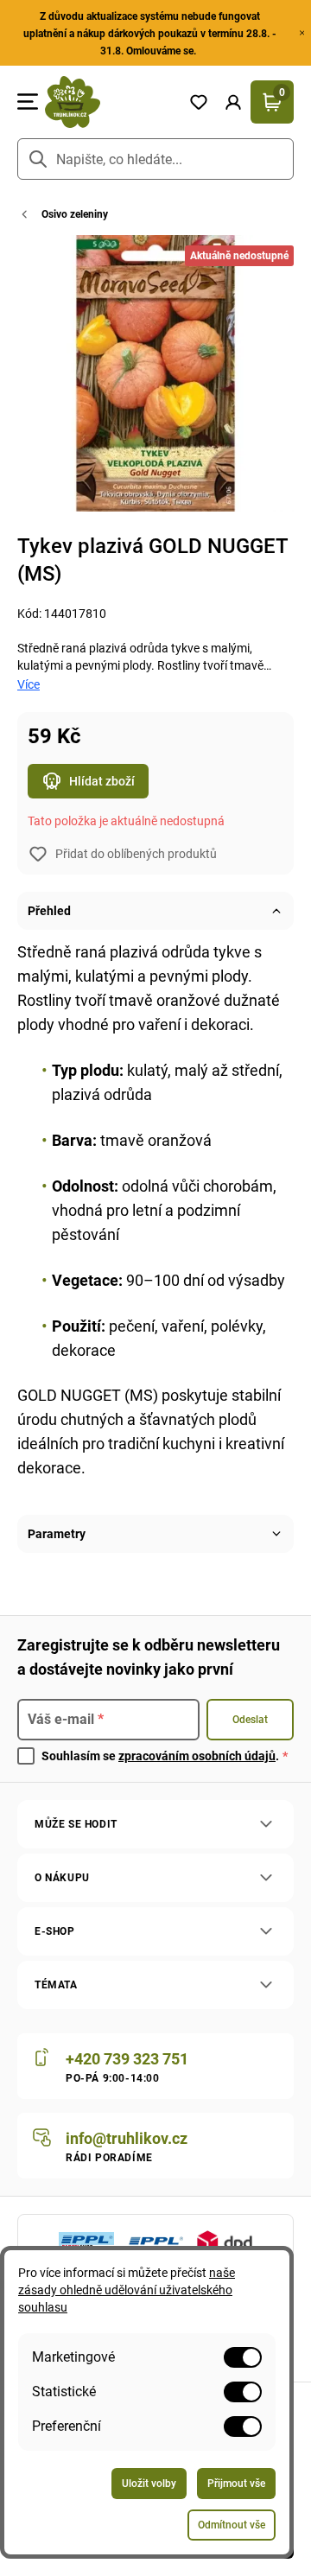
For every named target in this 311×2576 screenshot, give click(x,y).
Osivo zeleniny (75, 214)
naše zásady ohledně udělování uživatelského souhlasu (127, 2290)
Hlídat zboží (102, 781)
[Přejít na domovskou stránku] (110, 102)
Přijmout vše (236, 2484)
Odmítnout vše (232, 2525)
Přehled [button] (49, 911)
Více (29, 684)
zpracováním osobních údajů (197, 1756)
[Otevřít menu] (28, 102)
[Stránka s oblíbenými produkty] (199, 102)
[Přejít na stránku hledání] (38, 159)
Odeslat (250, 1720)
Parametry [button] (57, 1534)
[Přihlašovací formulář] (233, 102)
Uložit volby (149, 2484)
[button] (233, 102)
